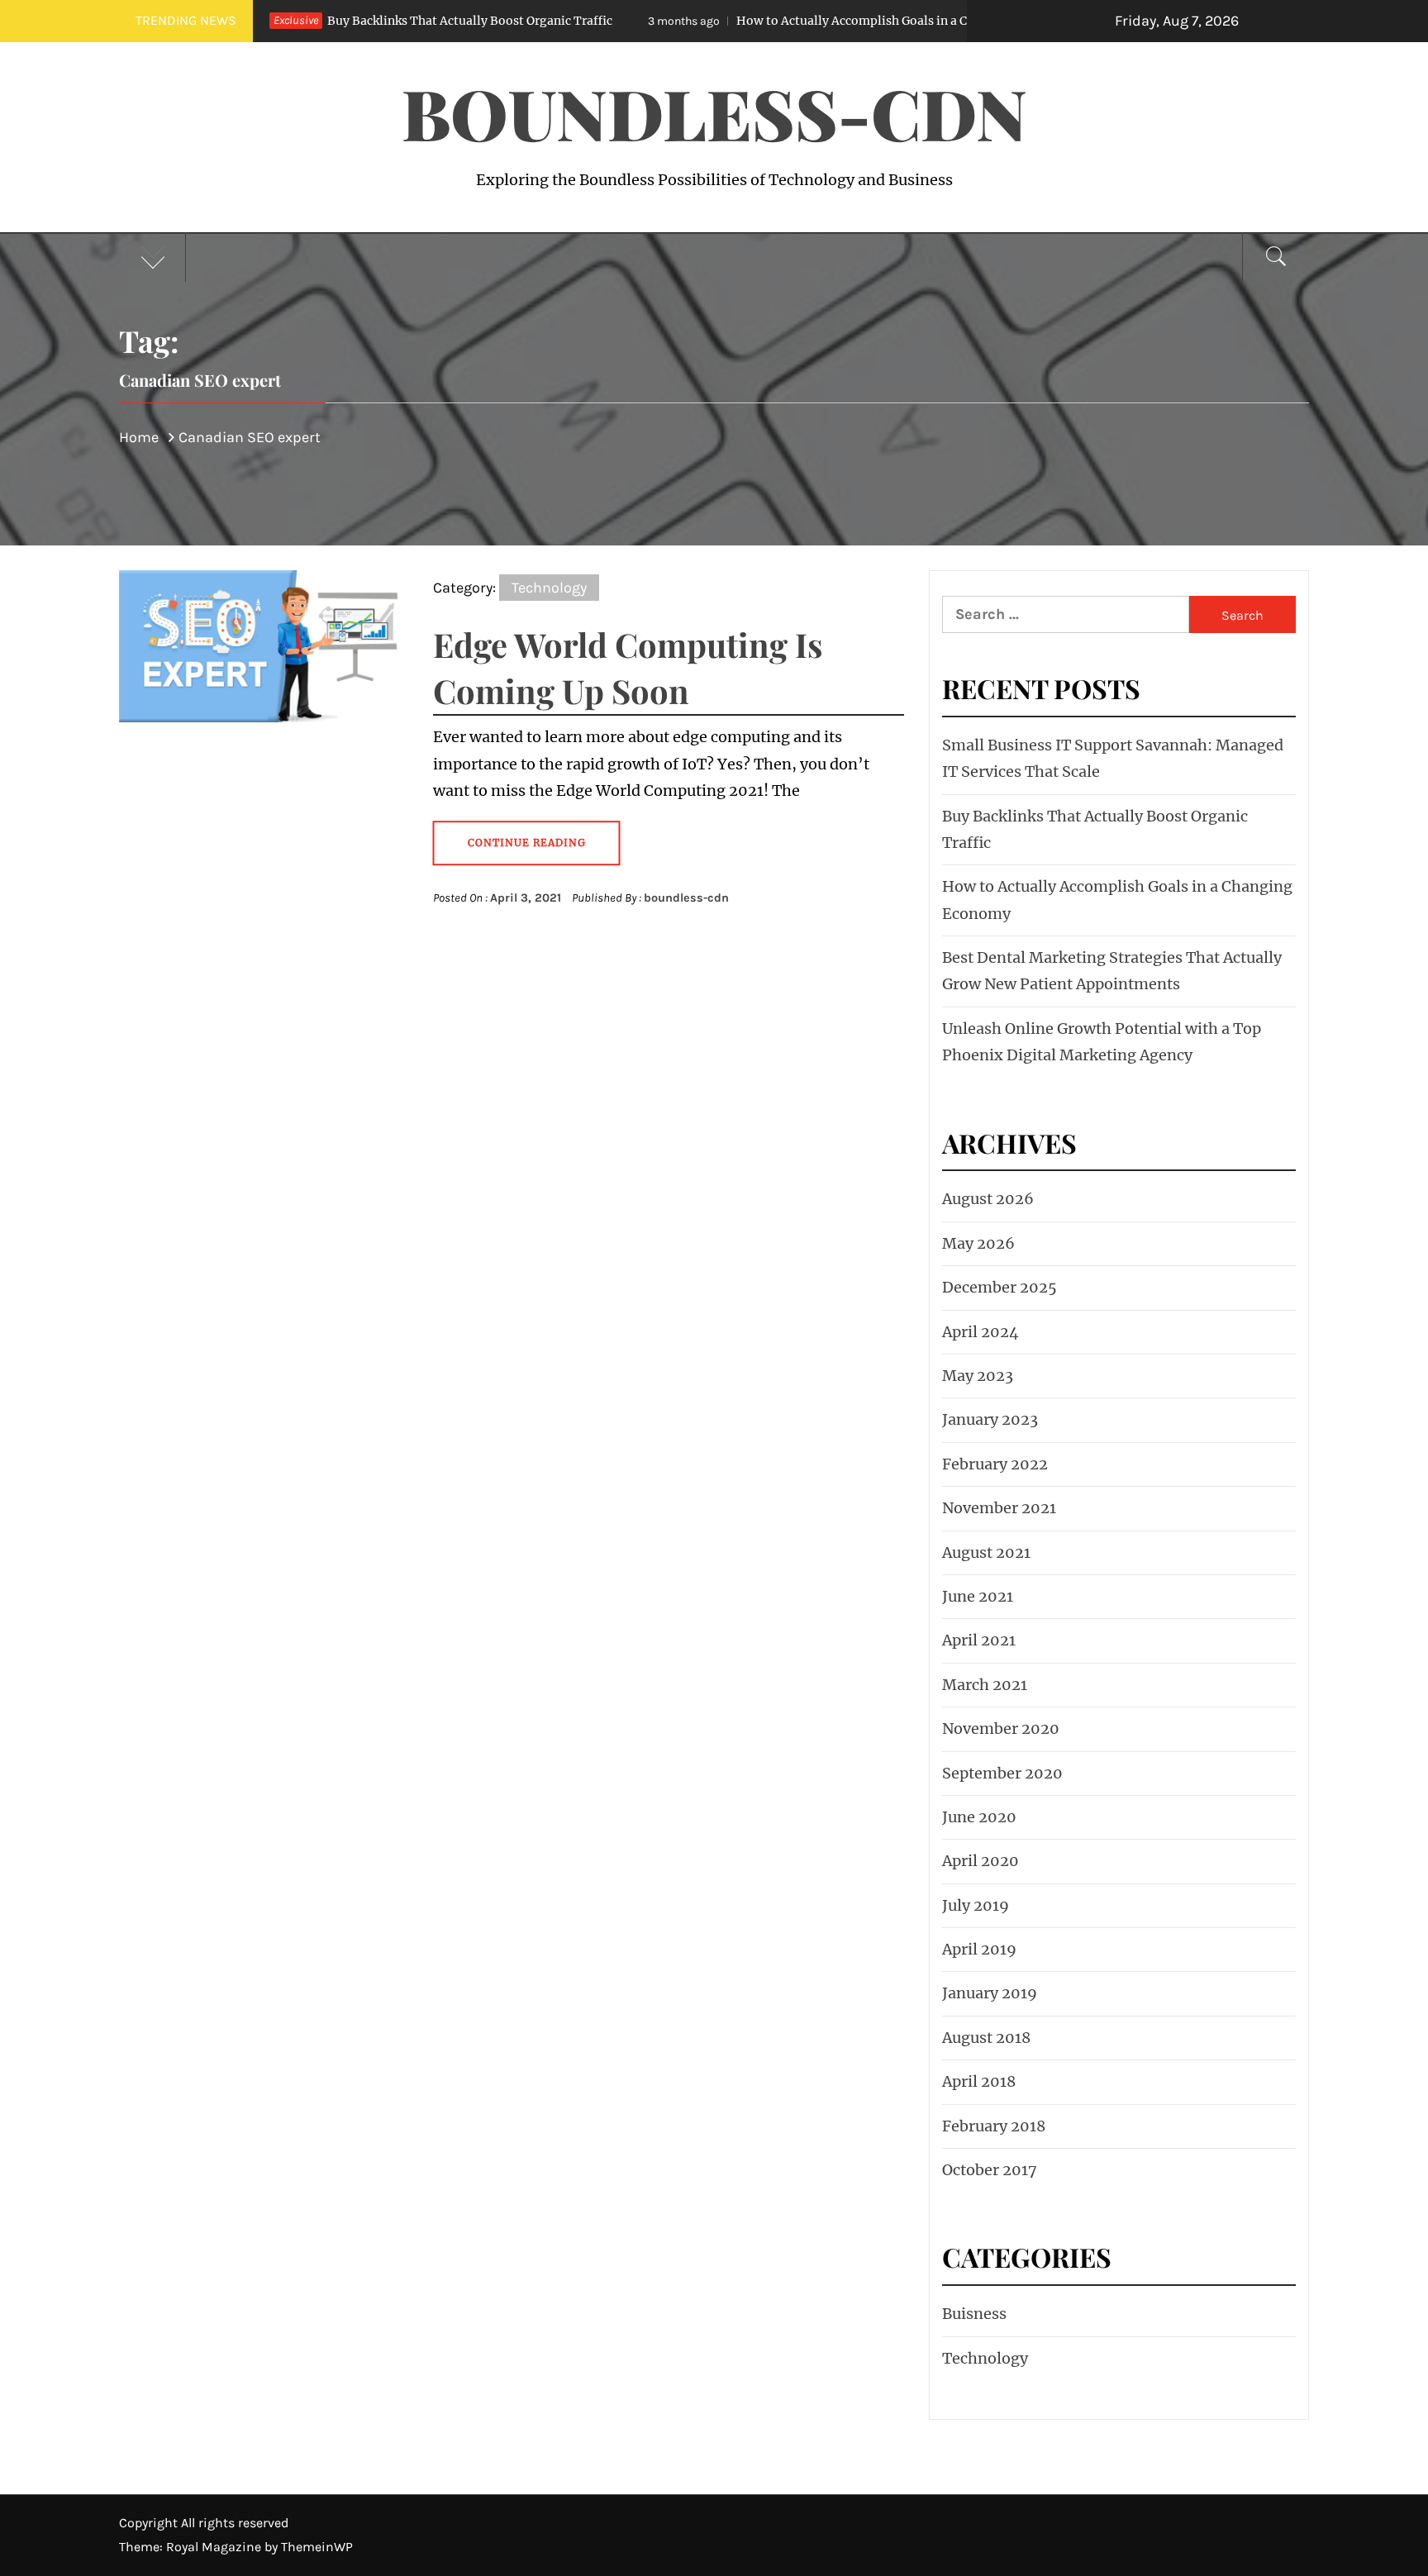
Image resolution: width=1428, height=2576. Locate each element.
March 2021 (985, 1685)
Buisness (974, 2314)
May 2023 (978, 1376)
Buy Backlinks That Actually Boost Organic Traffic (328, 21)
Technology (549, 588)
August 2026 (988, 1199)
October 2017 (990, 2170)
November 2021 (999, 1508)
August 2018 (986, 2038)
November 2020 (1001, 1728)
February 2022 (995, 1464)
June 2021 (978, 1596)
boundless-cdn (686, 898)
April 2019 (979, 1949)
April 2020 (981, 1861)
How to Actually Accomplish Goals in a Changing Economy (762, 21)
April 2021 (979, 1640)
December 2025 (1000, 1287)
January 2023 (990, 1419)
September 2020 (1002, 1773)
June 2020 (979, 1817)
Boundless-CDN (714, 112)
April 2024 (981, 1332)
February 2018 (994, 2126)
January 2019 (990, 1993)
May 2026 (978, 1243)
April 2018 (979, 2081)
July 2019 (976, 1905)
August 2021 (986, 1552)
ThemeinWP (317, 2547)
